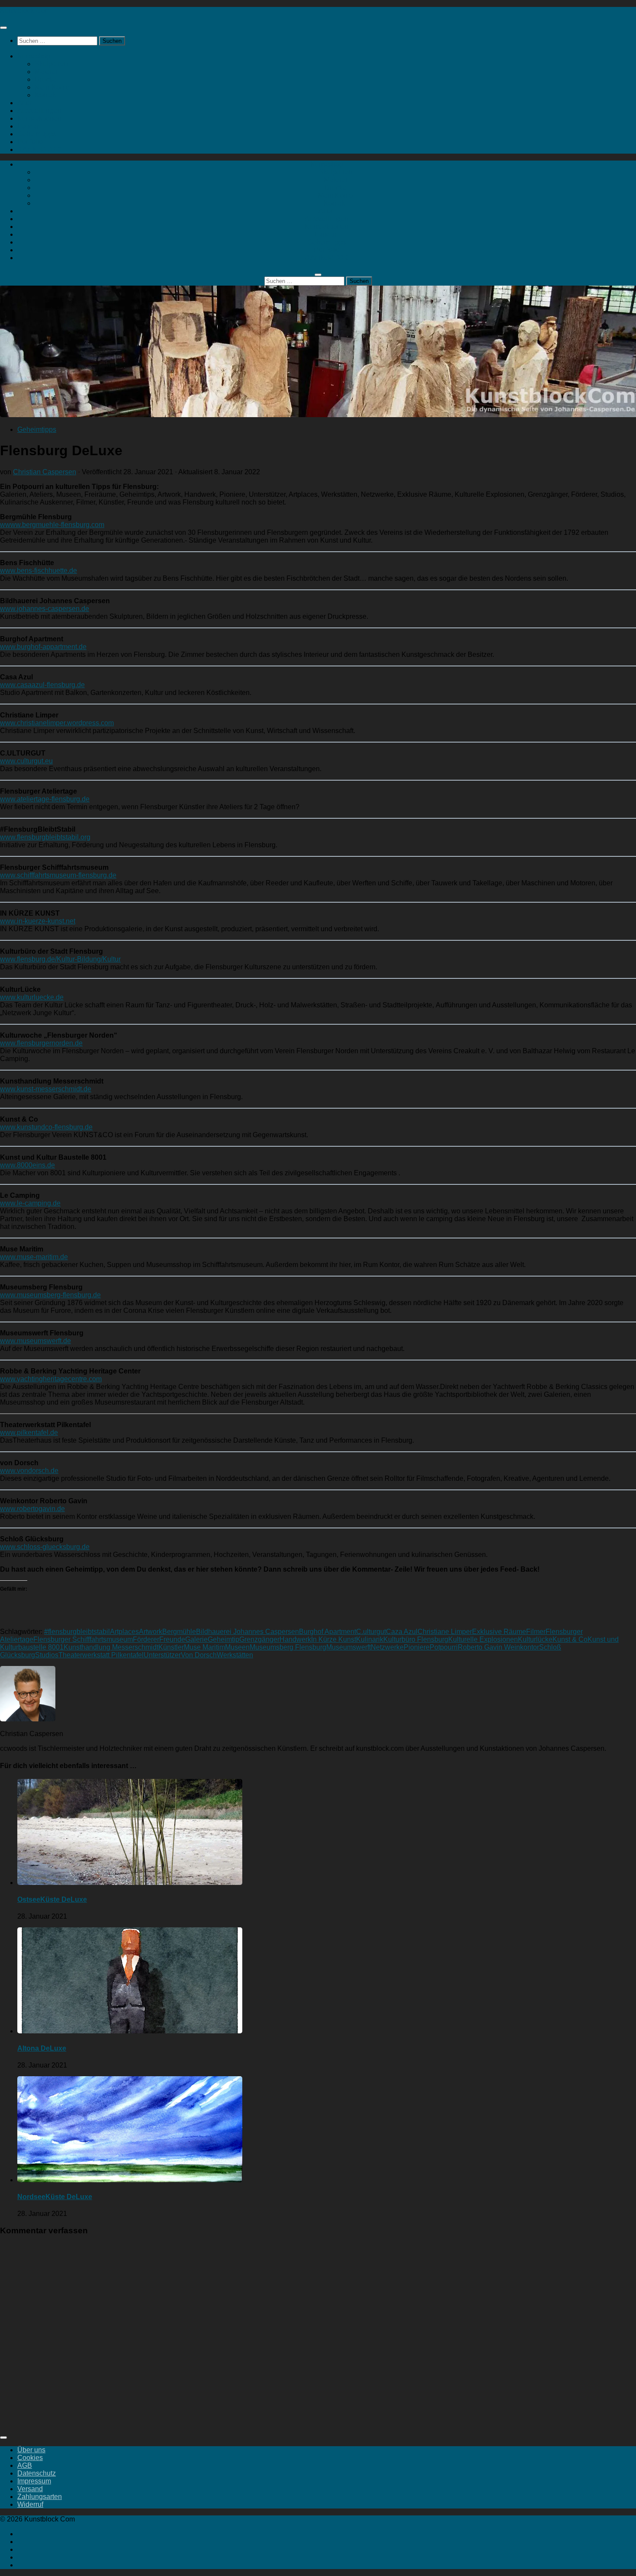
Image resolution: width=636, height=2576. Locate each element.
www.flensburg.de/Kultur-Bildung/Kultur (60, 959)
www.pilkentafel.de (29, 1433)
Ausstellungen (39, 111)
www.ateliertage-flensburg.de (45, 799)
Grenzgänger (259, 1639)
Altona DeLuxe (42, 2048)
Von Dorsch (199, 1655)
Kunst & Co (570, 1639)
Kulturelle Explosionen (483, 1639)
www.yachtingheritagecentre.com (51, 1379)
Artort (26, 103)
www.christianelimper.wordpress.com (57, 723)
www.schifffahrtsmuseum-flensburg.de (58, 875)
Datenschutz (37, 2473)
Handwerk (295, 1639)
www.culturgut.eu (26, 761)
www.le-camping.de (30, 1203)
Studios (47, 1655)
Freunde (172, 1639)
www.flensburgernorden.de (41, 1043)
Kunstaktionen (39, 118)
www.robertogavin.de (32, 1509)
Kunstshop (34, 56)
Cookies (30, 2458)
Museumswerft (349, 1647)
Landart (29, 126)
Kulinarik (370, 1639)
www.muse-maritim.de (34, 1257)
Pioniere (417, 1647)
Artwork (151, 1632)
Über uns (31, 2450)
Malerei (46, 72)
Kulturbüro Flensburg (416, 1639)
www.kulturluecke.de (32, 997)
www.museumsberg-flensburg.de (50, 1295)
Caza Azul (402, 1632)
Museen (237, 1647)
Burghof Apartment (328, 1632)
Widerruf (30, 2504)
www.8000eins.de (27, 1165)
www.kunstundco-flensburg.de (46, 1127)
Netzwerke (387, 1647)
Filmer (536, 1632)
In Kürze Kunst (334, 1639)
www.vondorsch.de (29, 1471)
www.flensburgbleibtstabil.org (45, 837)
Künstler (171, 1647)
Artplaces (124, 1632)
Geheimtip (223, 1639)
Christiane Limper (445, 1632)
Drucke (46, 79)
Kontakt (46, 95)
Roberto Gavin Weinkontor (498, 1647)
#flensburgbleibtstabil (77, 1632)
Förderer (146, 1639)
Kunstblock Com (25, 11)
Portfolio (30, 142)
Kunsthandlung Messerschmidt (111, 1647)
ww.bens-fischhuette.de (41, 571)
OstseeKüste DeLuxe (52, 1899)
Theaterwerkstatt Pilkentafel (101, 1655)
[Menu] (3, 28)
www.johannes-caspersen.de (45, 609)
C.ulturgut (371, 1632)
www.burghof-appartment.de (43, 647)
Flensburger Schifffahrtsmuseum (83, 1639)
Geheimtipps (37, 134)
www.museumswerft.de (35, 1341)
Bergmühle (179, 1632)
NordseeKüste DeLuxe (55, 2197)
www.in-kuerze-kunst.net (38, 921)
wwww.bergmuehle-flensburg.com (52, 525)
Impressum (34, 2481)
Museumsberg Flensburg (288, 1647)
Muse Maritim (204, 1647)
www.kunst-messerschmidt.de (46, 1089)
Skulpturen (51, 64)
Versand (30, 2489)
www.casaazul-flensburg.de (42, 685)
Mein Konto (52, 87)
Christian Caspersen (45, 472)
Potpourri (444, 1647)
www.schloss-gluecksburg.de (45, 1547)
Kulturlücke (535, 1639)
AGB (25, 2465)
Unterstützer (162, 1655)
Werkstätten (235, 1655)
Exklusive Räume (499, 1632)
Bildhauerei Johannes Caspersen (247, 1632)
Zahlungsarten (40, 2497)
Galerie (196, 1639)
